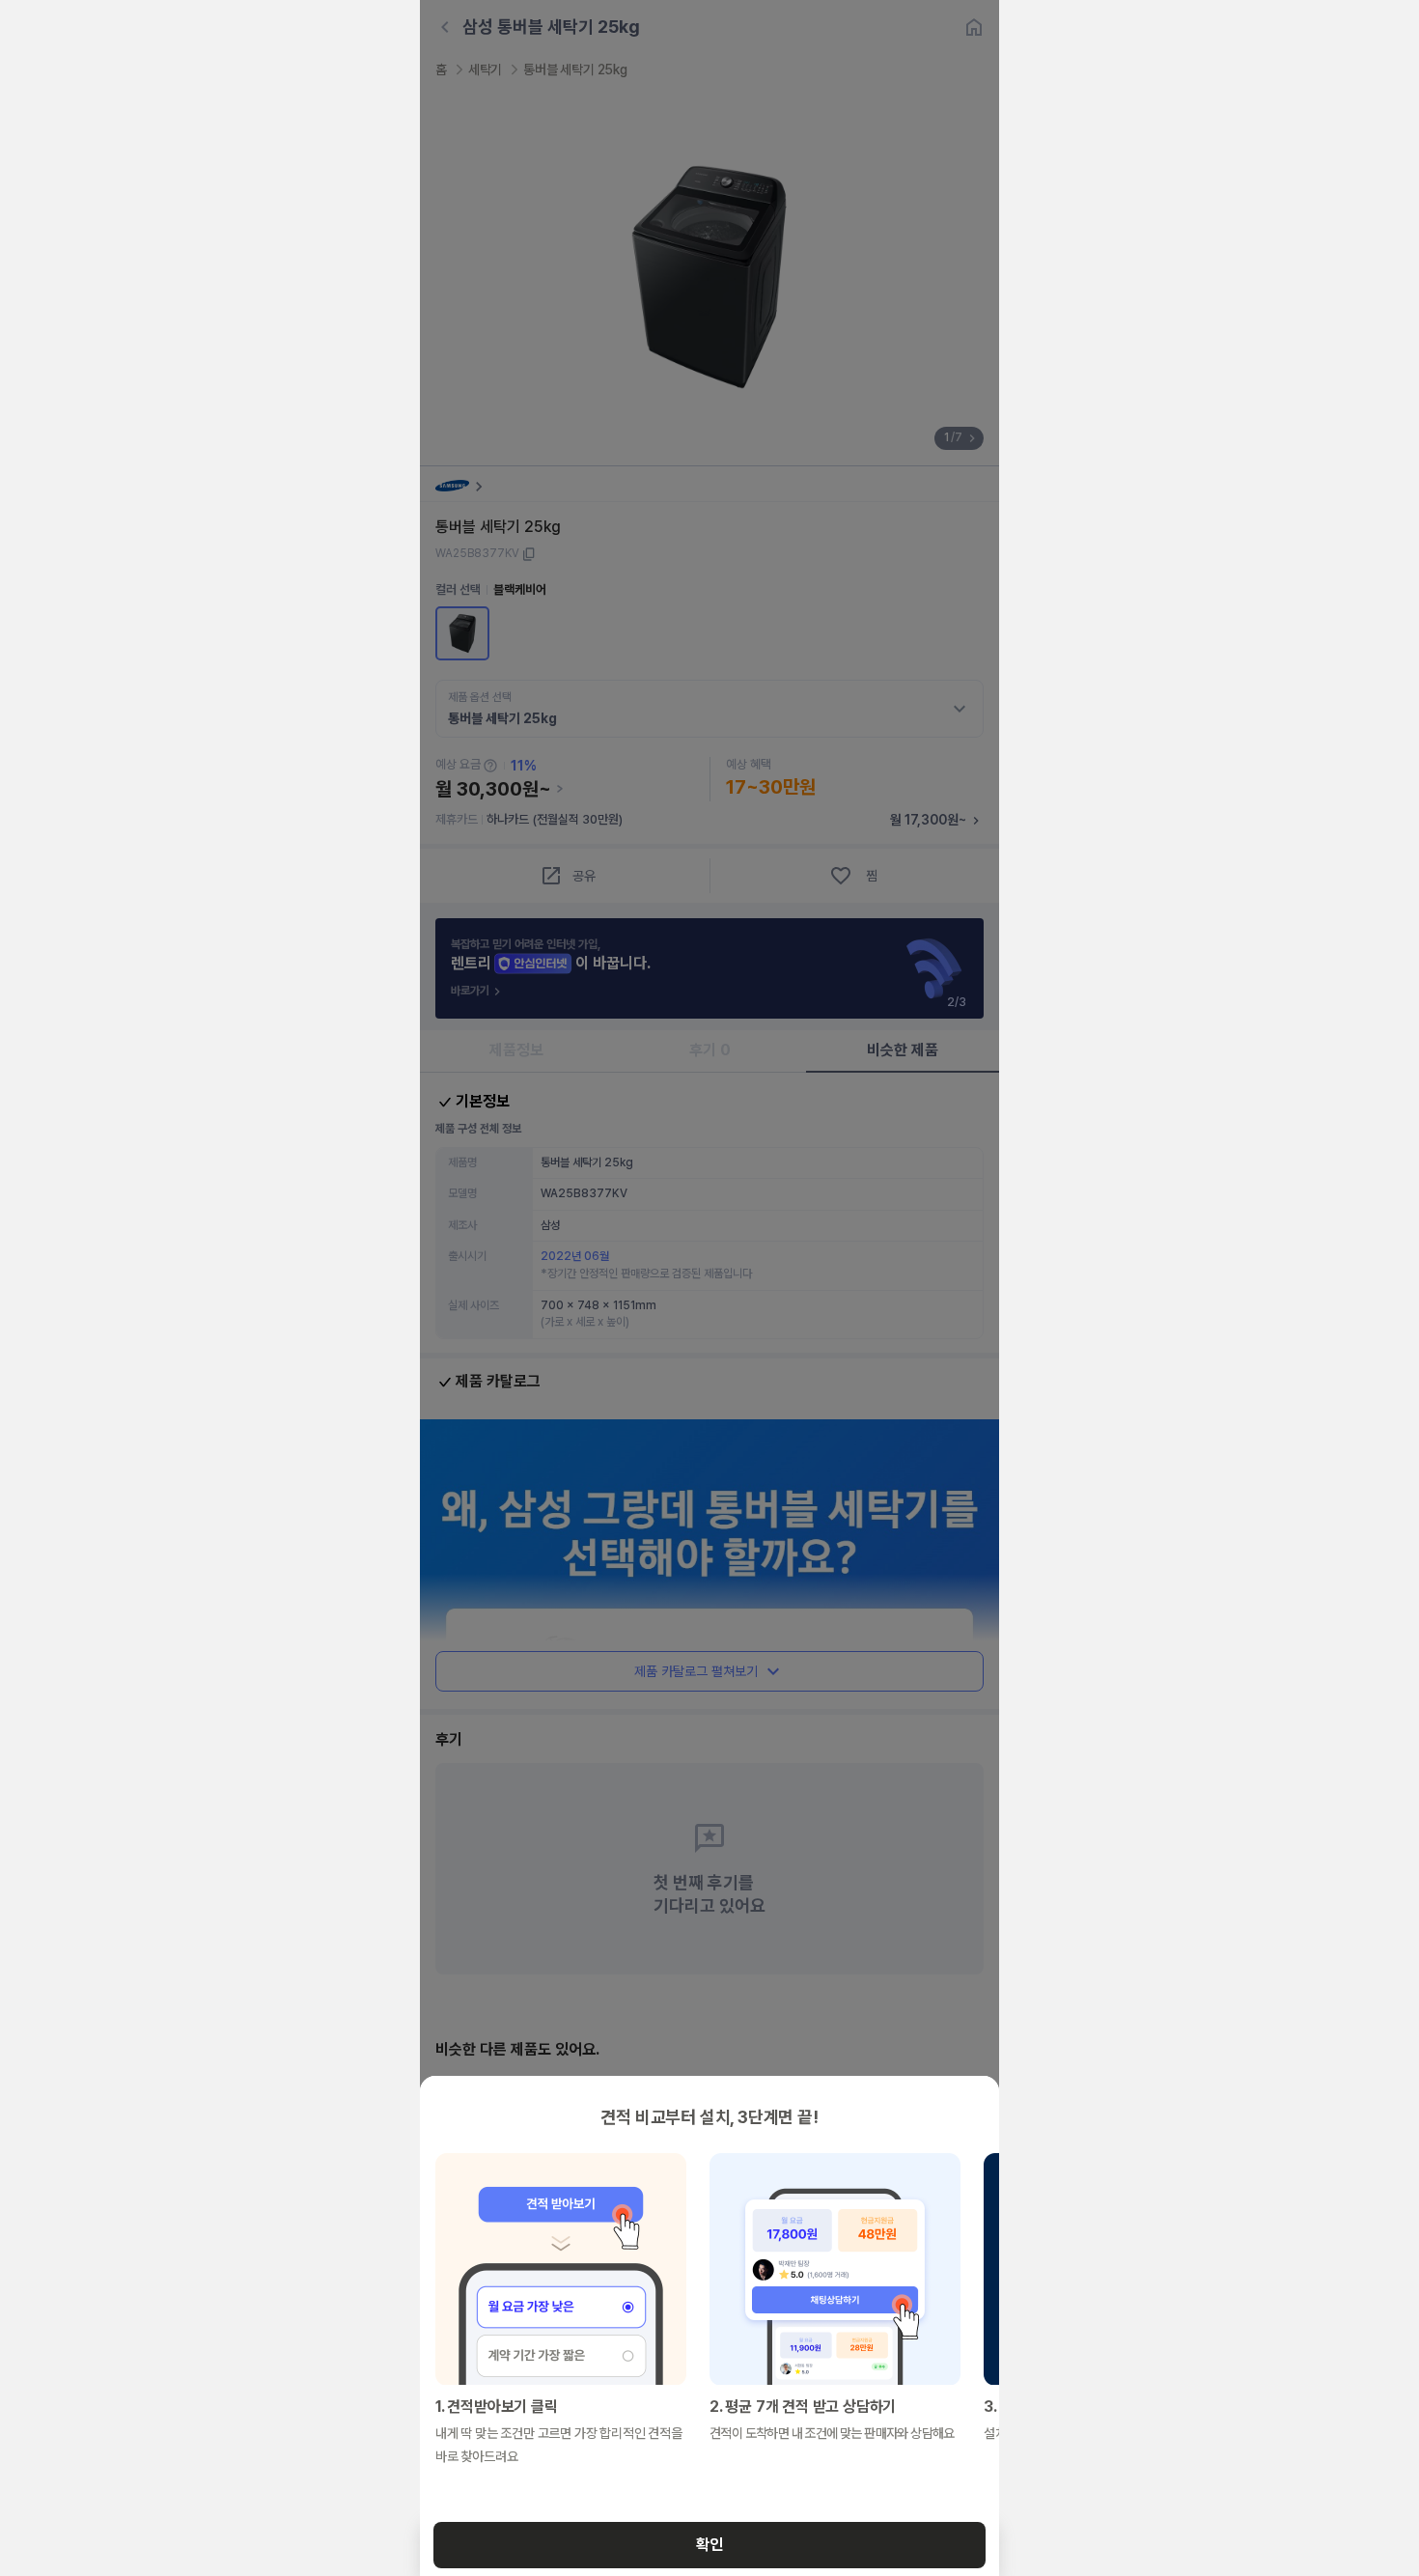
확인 (709, 2545)
